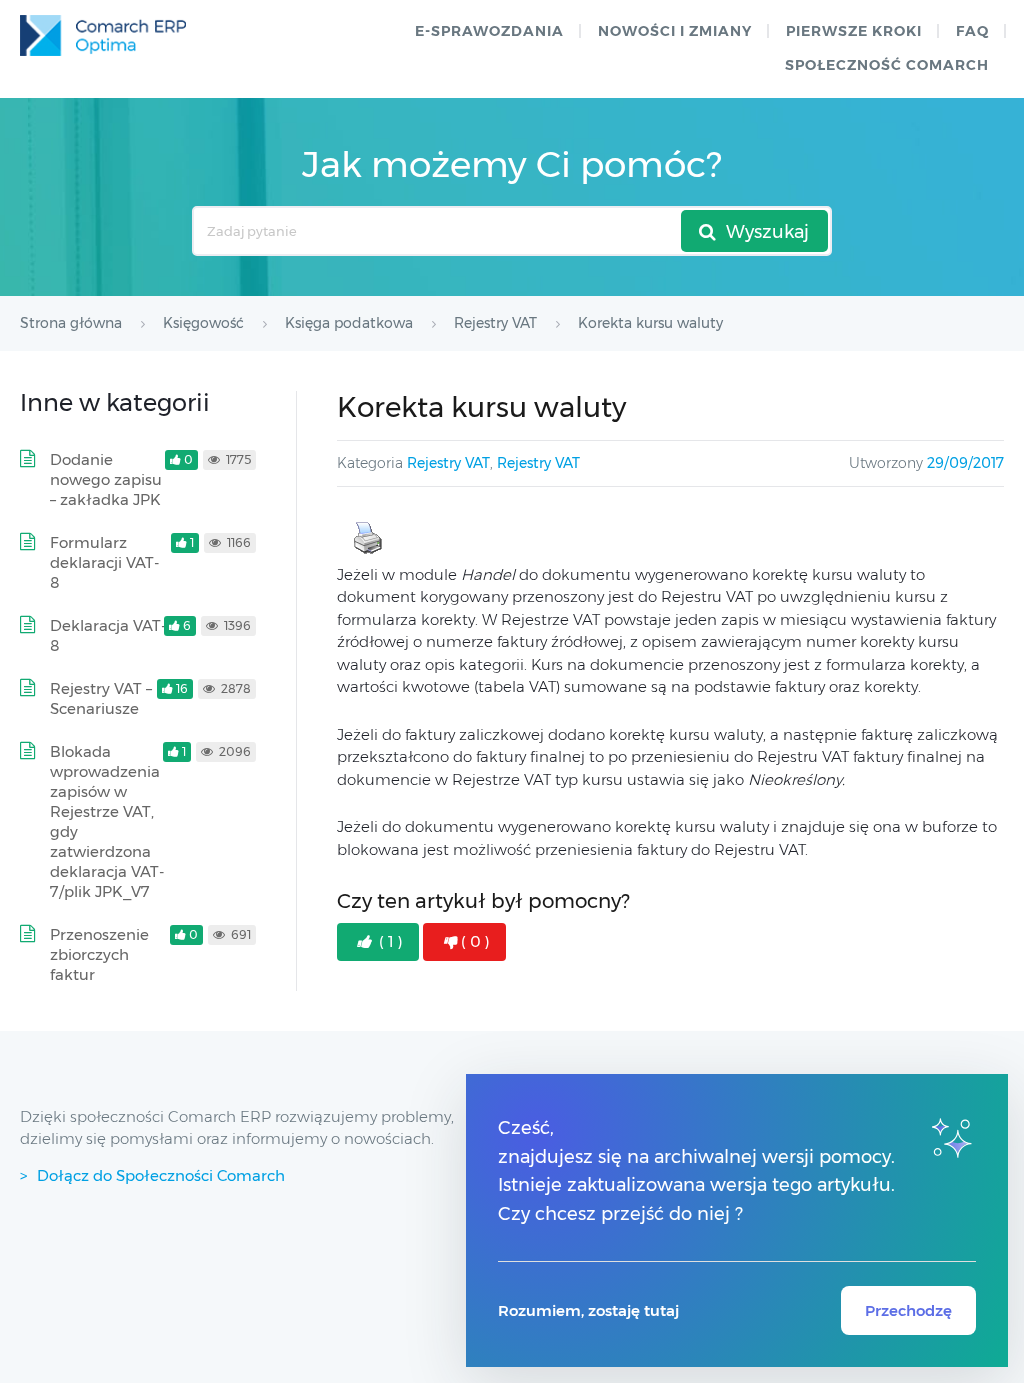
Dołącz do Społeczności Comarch (161, 1175)
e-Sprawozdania (489, 31)
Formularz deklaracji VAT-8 (104, 562)
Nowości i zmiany (675, 31)
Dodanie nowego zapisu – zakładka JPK (106, 479)
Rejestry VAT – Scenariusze (101, 698)
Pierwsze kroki (854, 31)
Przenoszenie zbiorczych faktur (99, 954)
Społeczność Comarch (887, 65)
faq (972, 31)
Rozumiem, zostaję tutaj (588, 1310)
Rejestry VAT (448, 463)
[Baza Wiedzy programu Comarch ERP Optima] (103, 35)
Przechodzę (908, 1310)
